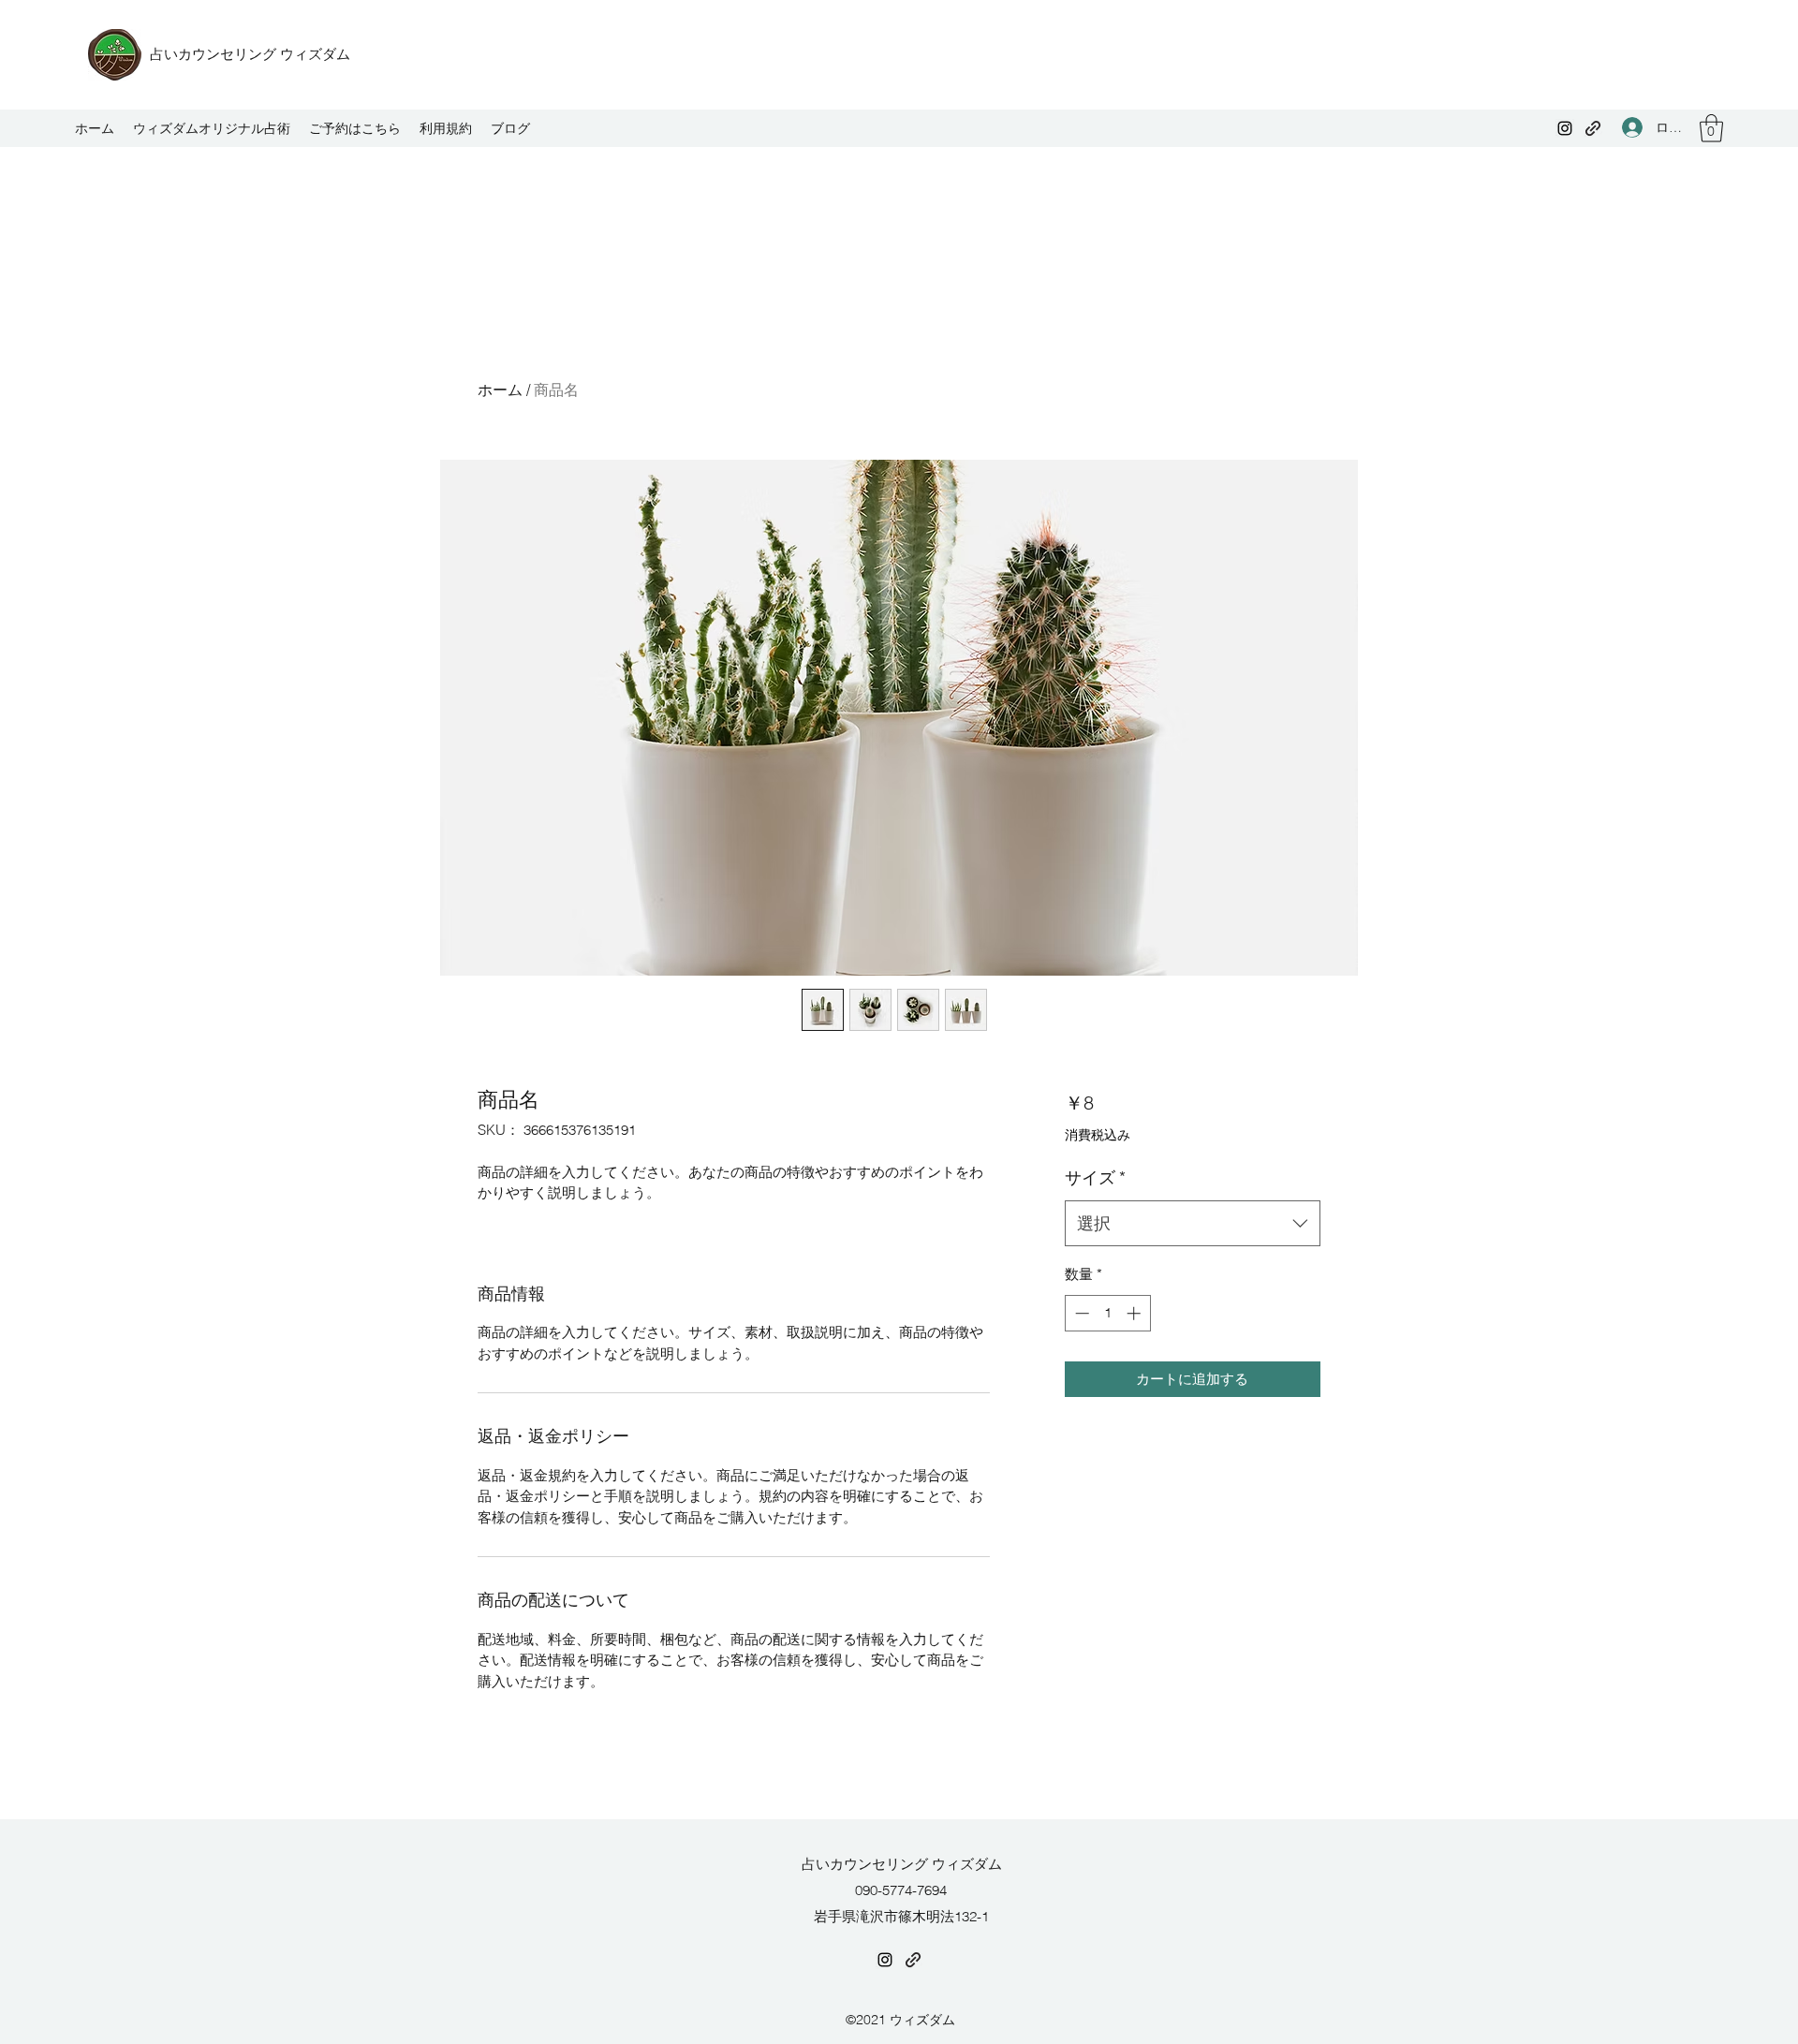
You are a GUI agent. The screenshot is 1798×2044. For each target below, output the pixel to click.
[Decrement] (1080, 1313)
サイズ (1095, 1177)
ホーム (500, 390)
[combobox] (1193, 1224)
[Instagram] (1565, 128)
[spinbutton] (1107, 1313)
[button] (1711, 128)
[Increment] (1135, 1313)
